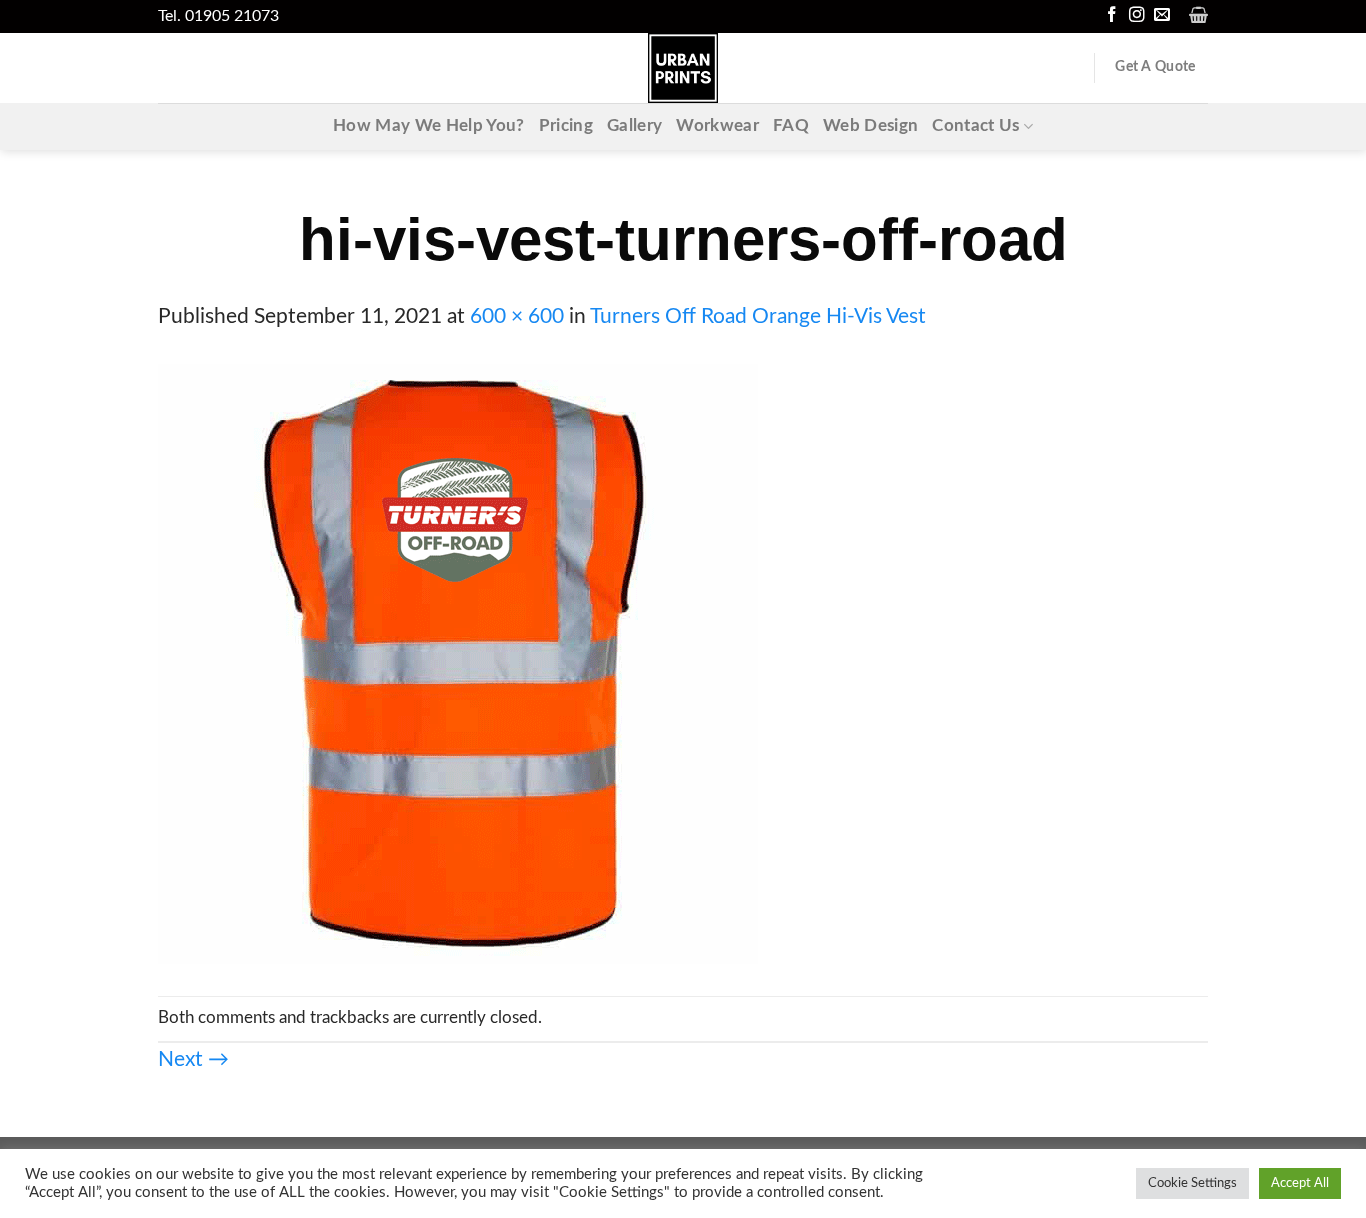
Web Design (870, 126)
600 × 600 (517, 316)
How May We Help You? (429, 126)
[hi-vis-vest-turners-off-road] (458, 663)
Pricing (566, 126)
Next (193, 1059)
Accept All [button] (1300, 1183)
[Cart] (1198, 15)
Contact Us (975, 126)
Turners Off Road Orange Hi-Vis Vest (758, 316)
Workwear (717, 126)
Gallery (634, 126)
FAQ (791, 126)
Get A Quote (1155, 67)
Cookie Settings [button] (1192, 1183)
